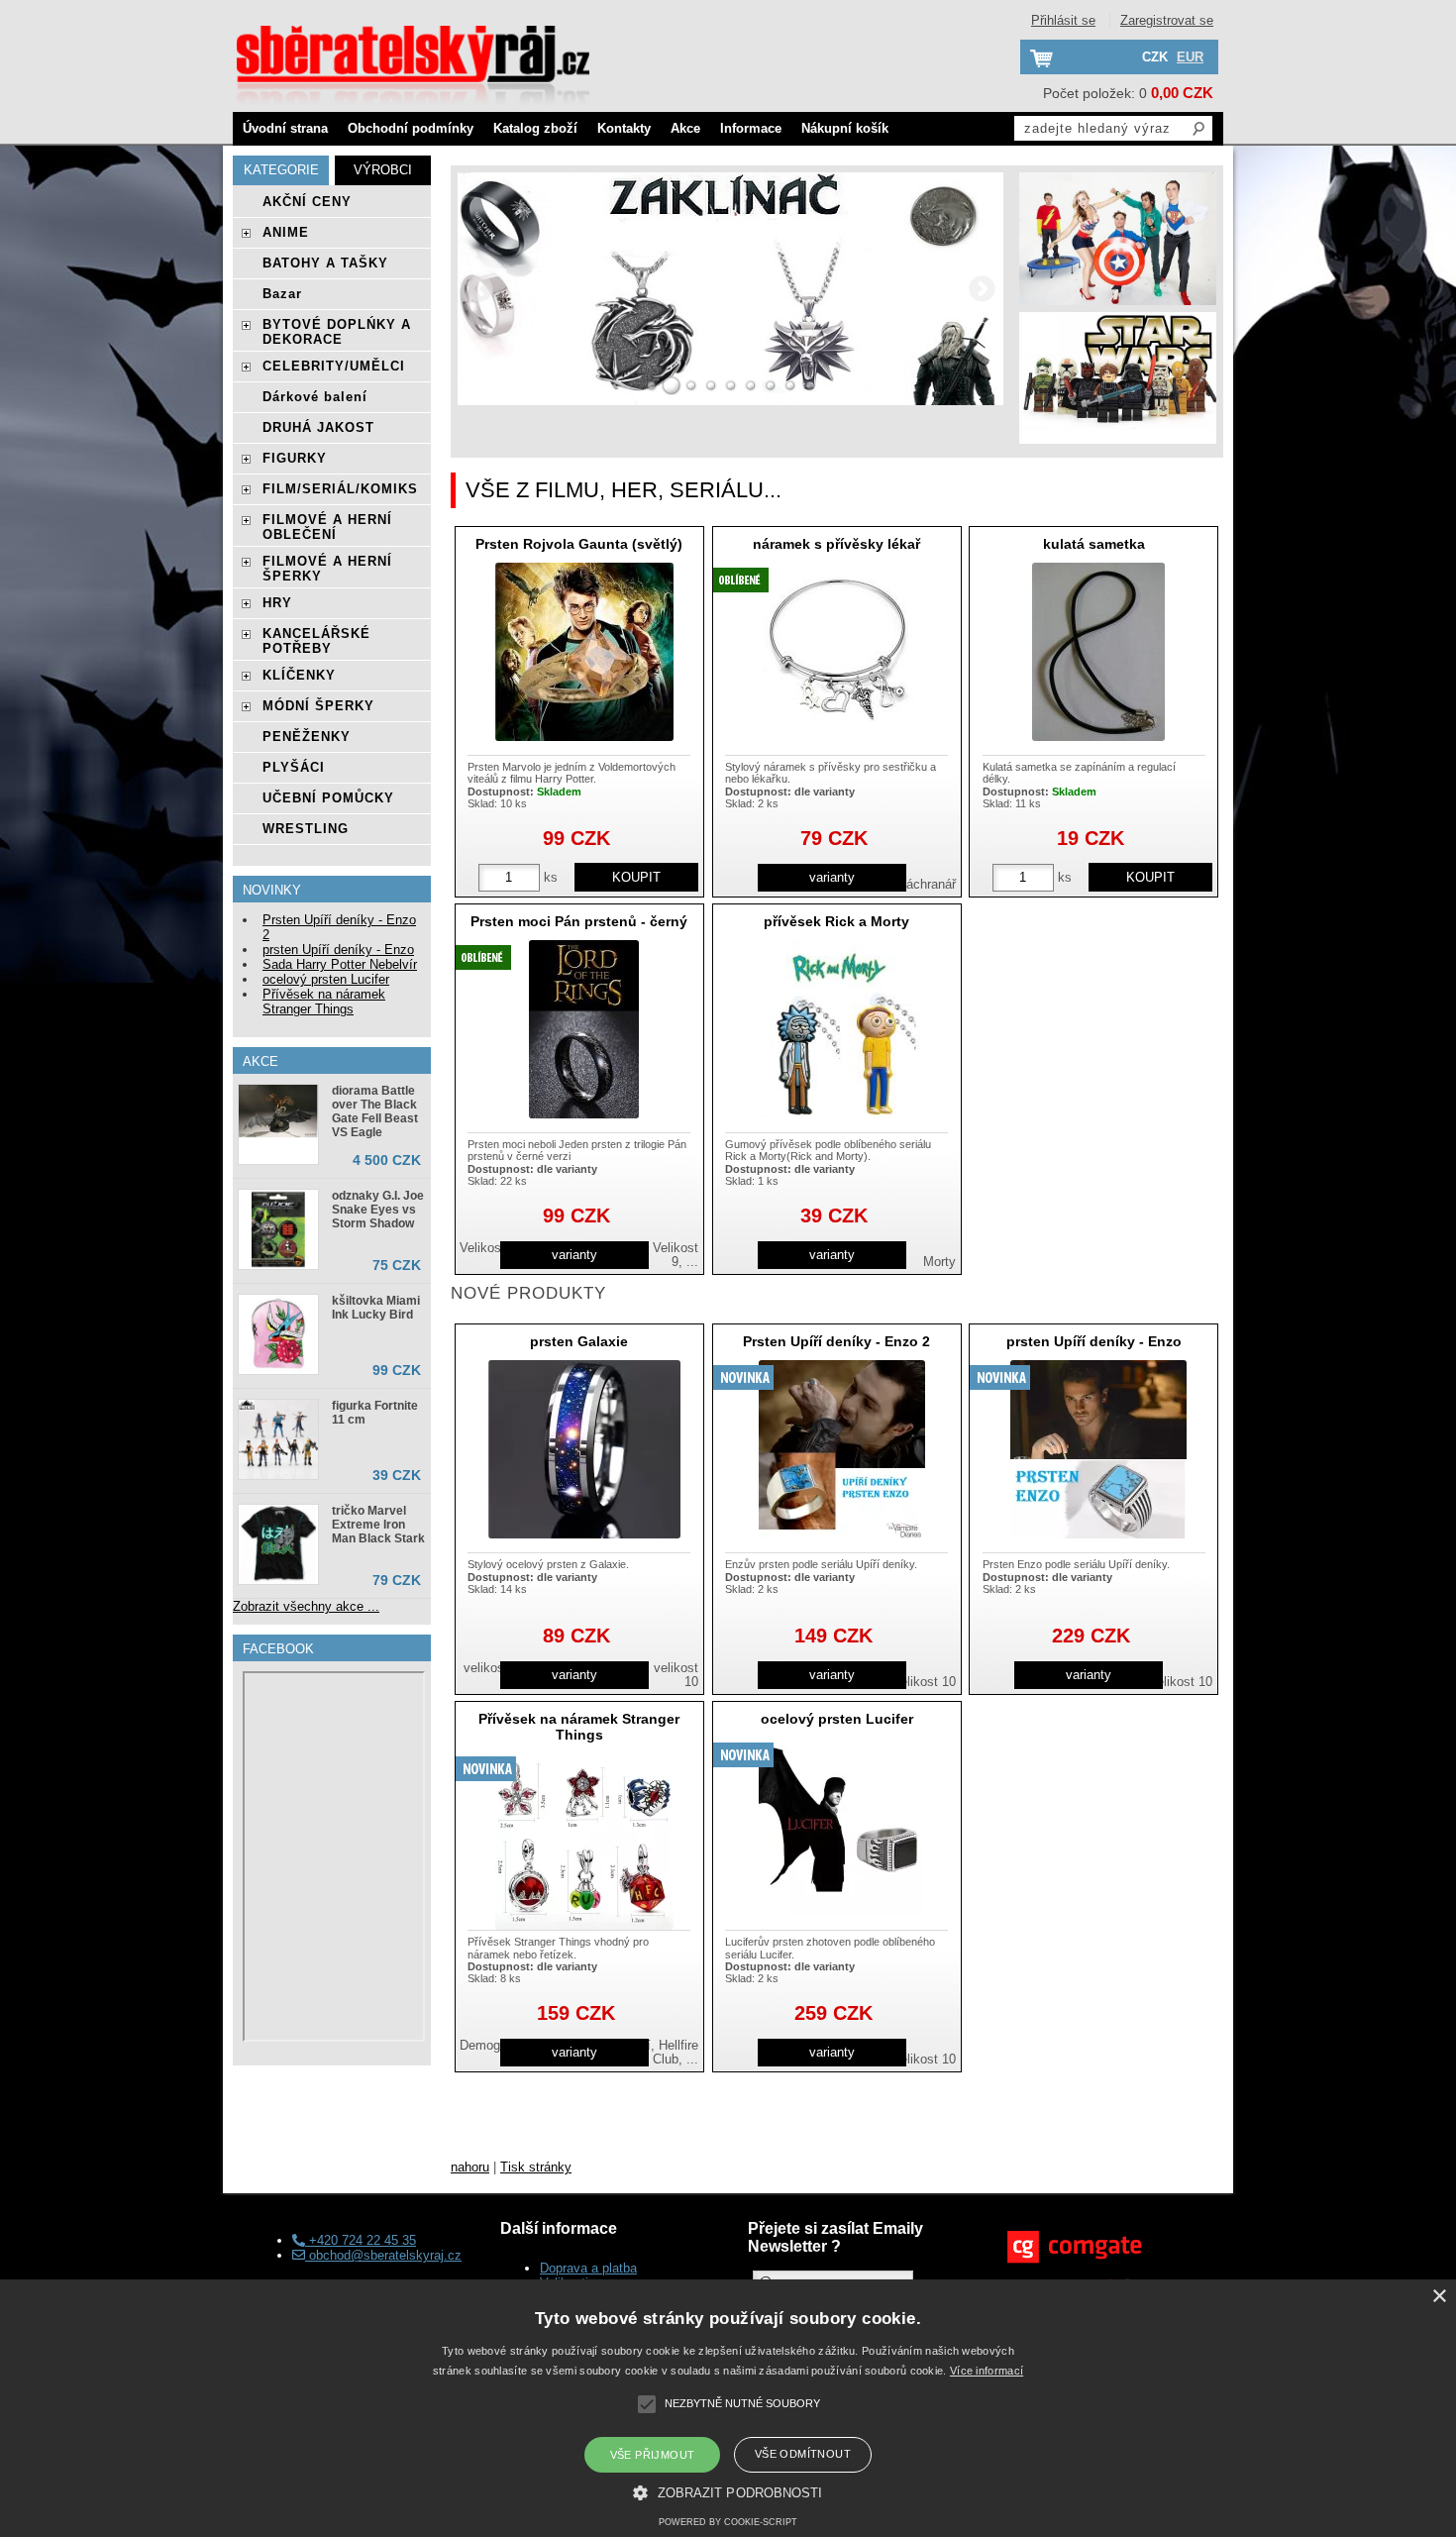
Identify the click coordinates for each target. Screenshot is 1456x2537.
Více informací (987, 2371)
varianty (832, 877)
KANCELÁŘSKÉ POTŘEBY (316, 641)
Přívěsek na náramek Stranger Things (579, 1726)
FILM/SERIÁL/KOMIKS (340, 489)
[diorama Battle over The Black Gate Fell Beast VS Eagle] (278, 1113)
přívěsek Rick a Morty (836, 921)
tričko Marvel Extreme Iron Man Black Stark (378, 1525)
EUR (1190, 57)
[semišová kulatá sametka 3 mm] (1098, 652)
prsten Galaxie (579, 1341)
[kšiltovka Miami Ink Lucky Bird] (278, 1334)
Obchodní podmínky (411, 128)
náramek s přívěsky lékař (836, 544)
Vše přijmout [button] (653, 2455)
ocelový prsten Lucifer (837, 1719)
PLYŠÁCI (294, 767)
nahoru (470, 2167)
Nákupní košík (845, 128)
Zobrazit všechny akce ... (306, 1606)
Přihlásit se (1063, 20)
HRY (277, 603)
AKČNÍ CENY (307, 202)
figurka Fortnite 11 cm (375, 1413)
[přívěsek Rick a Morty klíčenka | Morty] (842, 1029)
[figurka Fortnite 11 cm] (278, 1439)
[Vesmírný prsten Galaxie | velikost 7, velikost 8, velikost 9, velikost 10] (584, 1449)
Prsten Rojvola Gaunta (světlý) (579, 544)
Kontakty (624, 128)
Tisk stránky (536, 2167)
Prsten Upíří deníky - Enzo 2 (836, 1341)
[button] (728, 2491)
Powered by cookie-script (728, 2522)
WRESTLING (306, 829)
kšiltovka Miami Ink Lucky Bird (376, 1308)
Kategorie (281, 170)
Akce (685, 128)
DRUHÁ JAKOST (318, 427)
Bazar (282, 294)
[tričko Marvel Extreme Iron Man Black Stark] (278, 1544)
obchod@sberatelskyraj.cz (383, 2255)
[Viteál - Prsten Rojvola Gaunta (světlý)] (584, 652)
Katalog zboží (535, 128)
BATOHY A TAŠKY (325, 263)
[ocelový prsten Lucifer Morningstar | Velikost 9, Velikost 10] (841, 1827)
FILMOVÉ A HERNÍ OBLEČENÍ (327, 527)
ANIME (286, 232)
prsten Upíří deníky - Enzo (1094, 1341)
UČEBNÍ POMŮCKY (328, 798)
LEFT (479, 289)
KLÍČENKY (299, 675)
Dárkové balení (315, 397)
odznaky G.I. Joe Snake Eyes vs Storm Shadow (378, 1210)
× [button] (1439, 2297)
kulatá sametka (1094, 544)
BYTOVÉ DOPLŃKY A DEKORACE (337, 332)
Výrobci (383, 170)
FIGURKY (295, 458)
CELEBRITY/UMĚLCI (334, 366)
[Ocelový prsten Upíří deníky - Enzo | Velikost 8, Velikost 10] (1098, 1449)
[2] (672, 385)
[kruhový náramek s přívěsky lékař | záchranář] (842, 652)
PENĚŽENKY (307, 737)
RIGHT (982, 289)
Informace (751, 128)
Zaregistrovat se (1167, 20)
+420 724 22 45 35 (361, 2240)
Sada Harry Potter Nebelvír (340, 964)
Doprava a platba (588, 2268)
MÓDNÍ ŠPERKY (318, 706)
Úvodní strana (285, 128)
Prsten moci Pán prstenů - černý (579, 921)
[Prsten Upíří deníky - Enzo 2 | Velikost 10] (842, 1449)
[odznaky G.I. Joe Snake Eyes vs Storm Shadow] (278, 1229)
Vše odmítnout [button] (803, 2454)
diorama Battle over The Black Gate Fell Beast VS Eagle (375, 1111)
